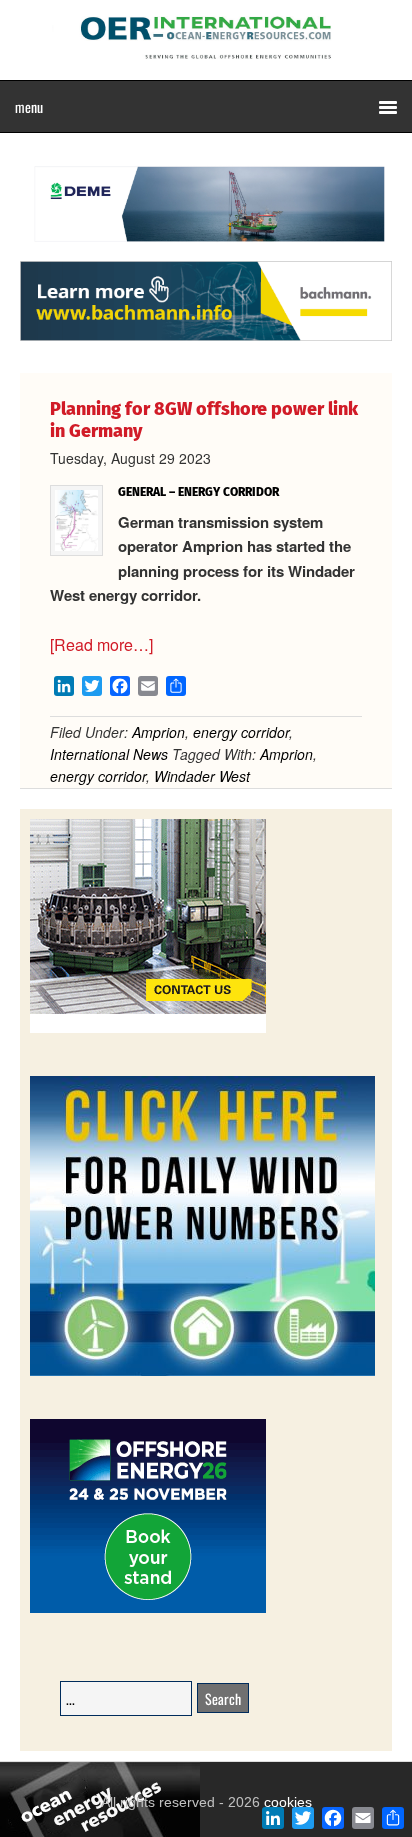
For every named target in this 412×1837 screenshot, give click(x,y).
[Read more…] (101, 644)
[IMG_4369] (206, 251)
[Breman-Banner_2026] (148, 1029)
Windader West (202, 776)
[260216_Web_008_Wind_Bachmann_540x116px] (206, 338)
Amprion (158, 732)
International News (109, 754)
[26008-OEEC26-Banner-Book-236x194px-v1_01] (148, 1609)
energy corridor (241, 732)
